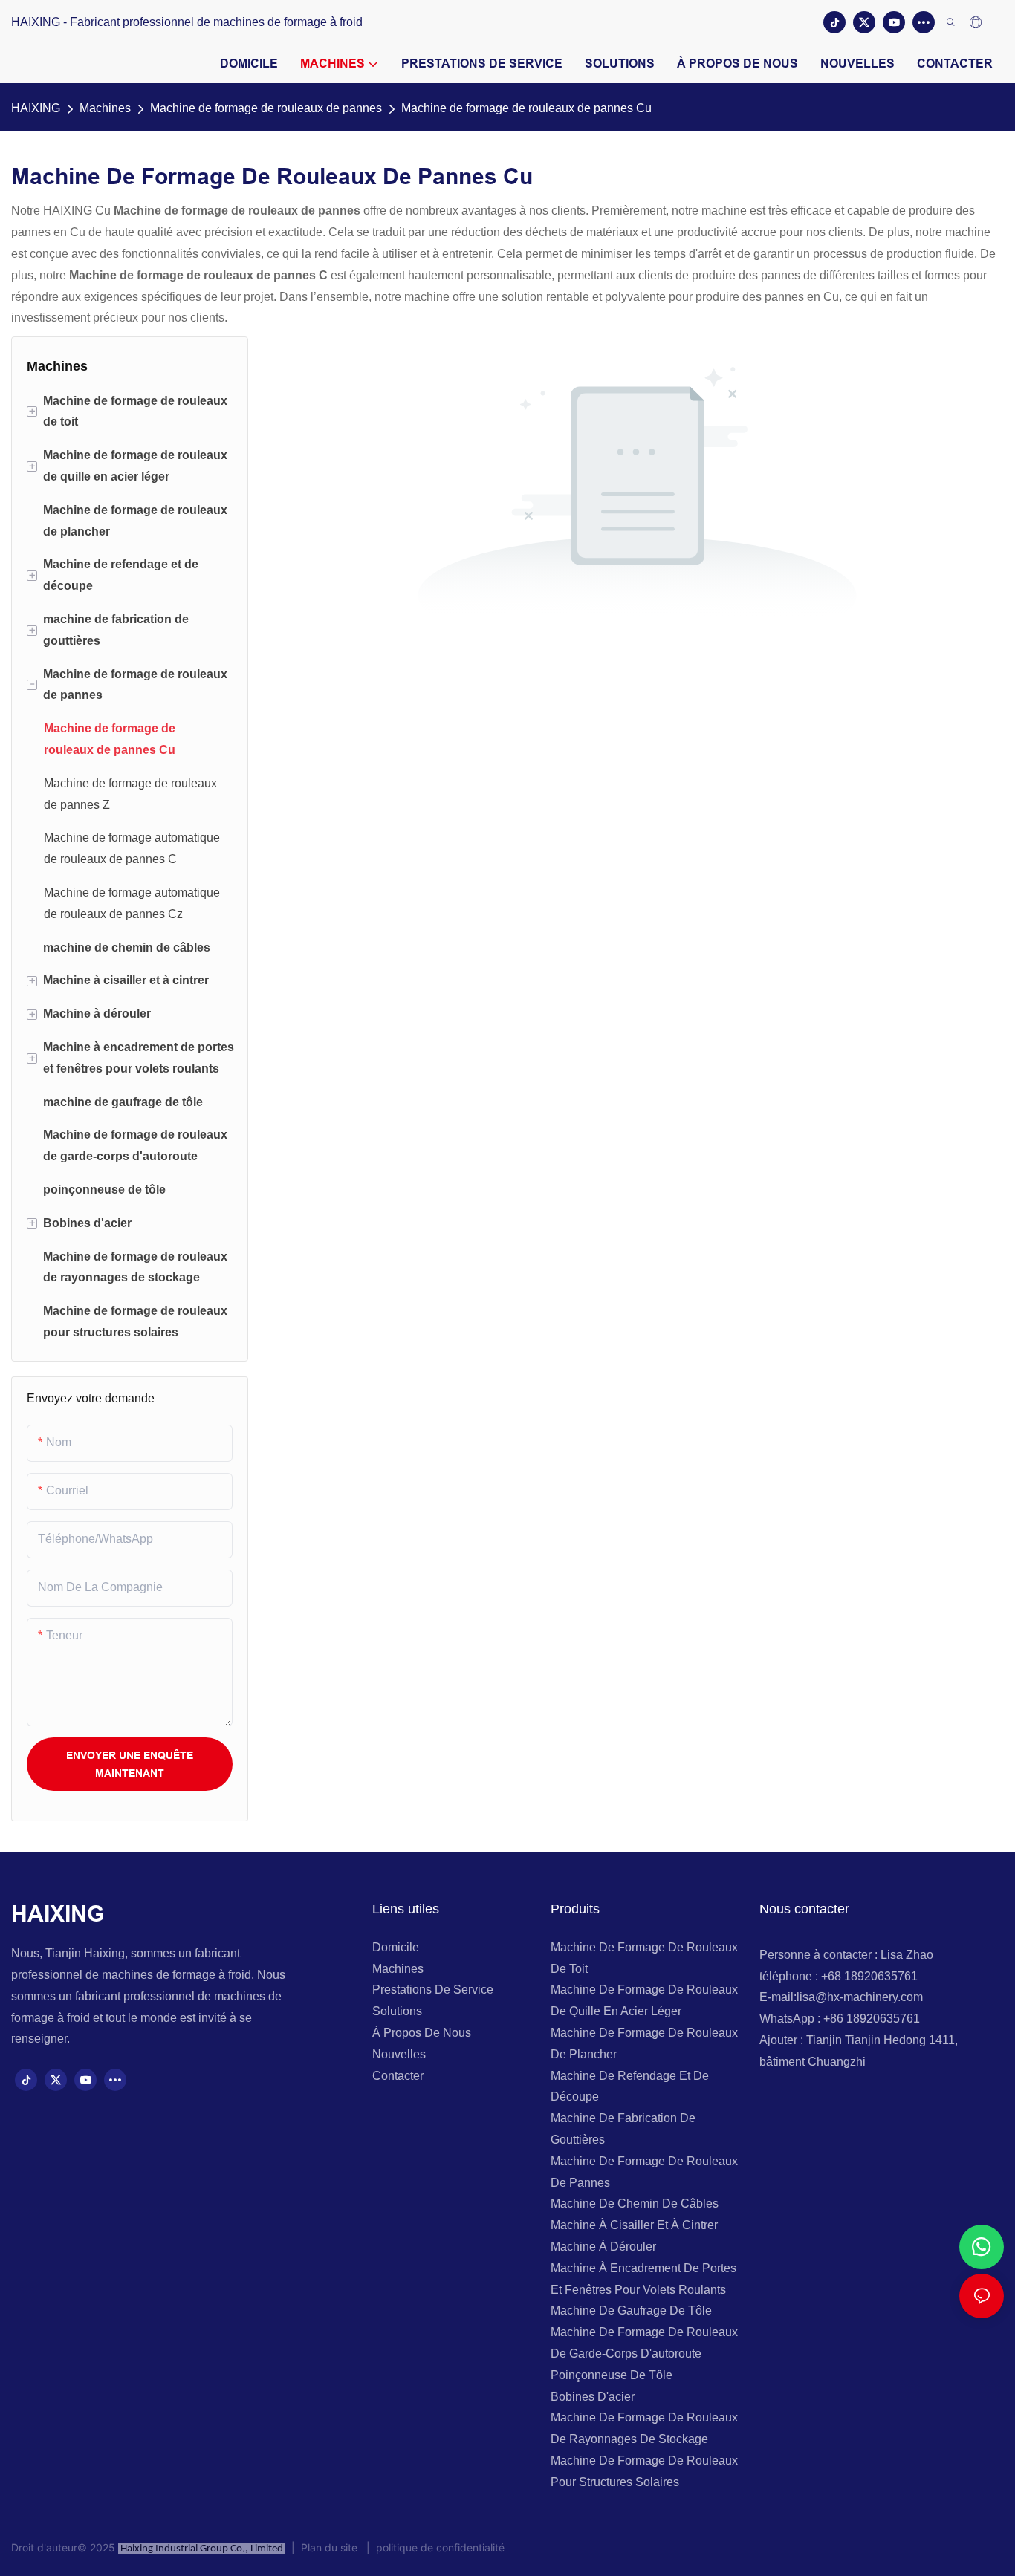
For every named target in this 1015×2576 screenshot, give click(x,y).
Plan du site (331, 2547)
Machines (105, 108)
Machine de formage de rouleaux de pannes (266, 108)
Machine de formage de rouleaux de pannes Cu (526, 108)
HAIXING (36, 108)
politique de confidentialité (437, 2547)
